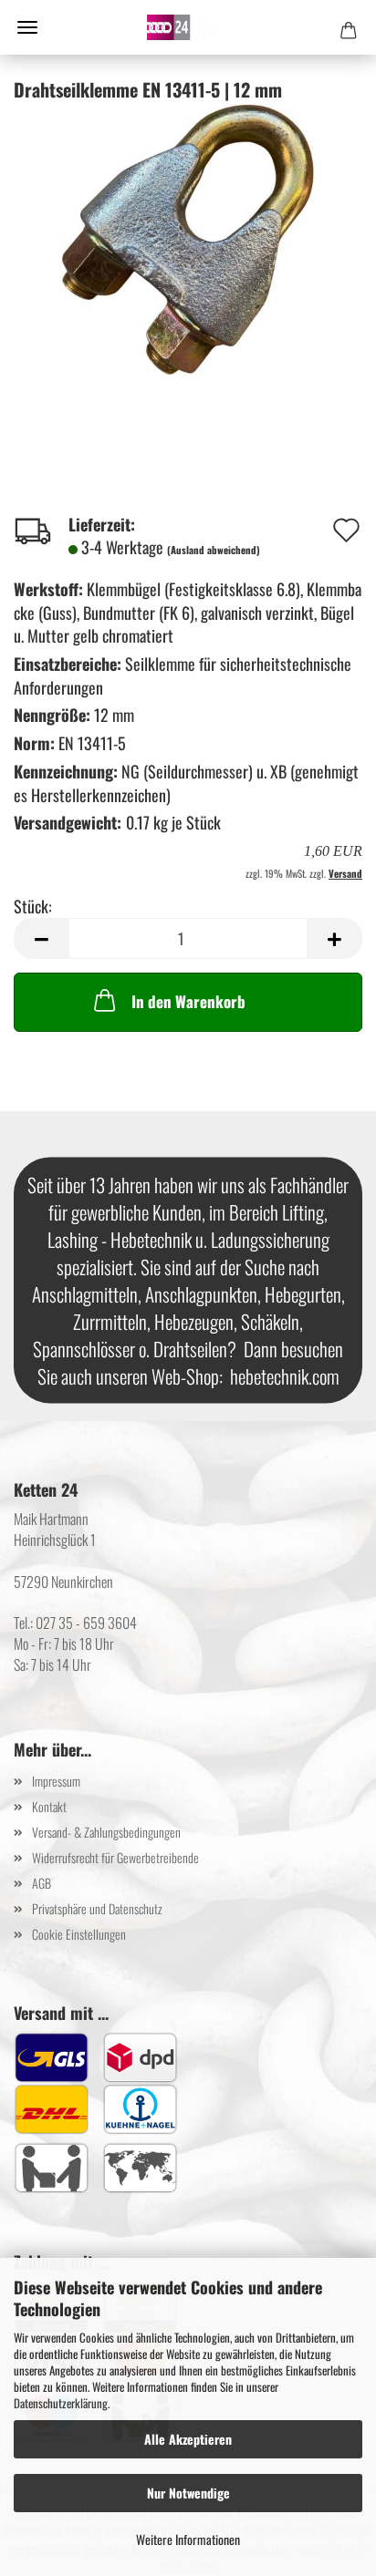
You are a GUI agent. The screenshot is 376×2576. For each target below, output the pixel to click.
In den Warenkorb (188, 1001)
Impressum (56, 1781)
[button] (41, 938)
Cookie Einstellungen (79, 1934)
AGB (42, 1883)
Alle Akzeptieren (188, 2439)
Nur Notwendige (188, 2493)
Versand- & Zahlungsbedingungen (106, 1832)
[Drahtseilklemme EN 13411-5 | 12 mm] (188, 237)
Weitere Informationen (188, 2539)
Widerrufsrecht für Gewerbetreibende (115, 1857)
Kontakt (49, 1806)
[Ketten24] (188, 27)
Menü (27, 27)
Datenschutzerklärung (61, 2403)
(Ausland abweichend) (214, 550)
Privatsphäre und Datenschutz (97, 1908)
